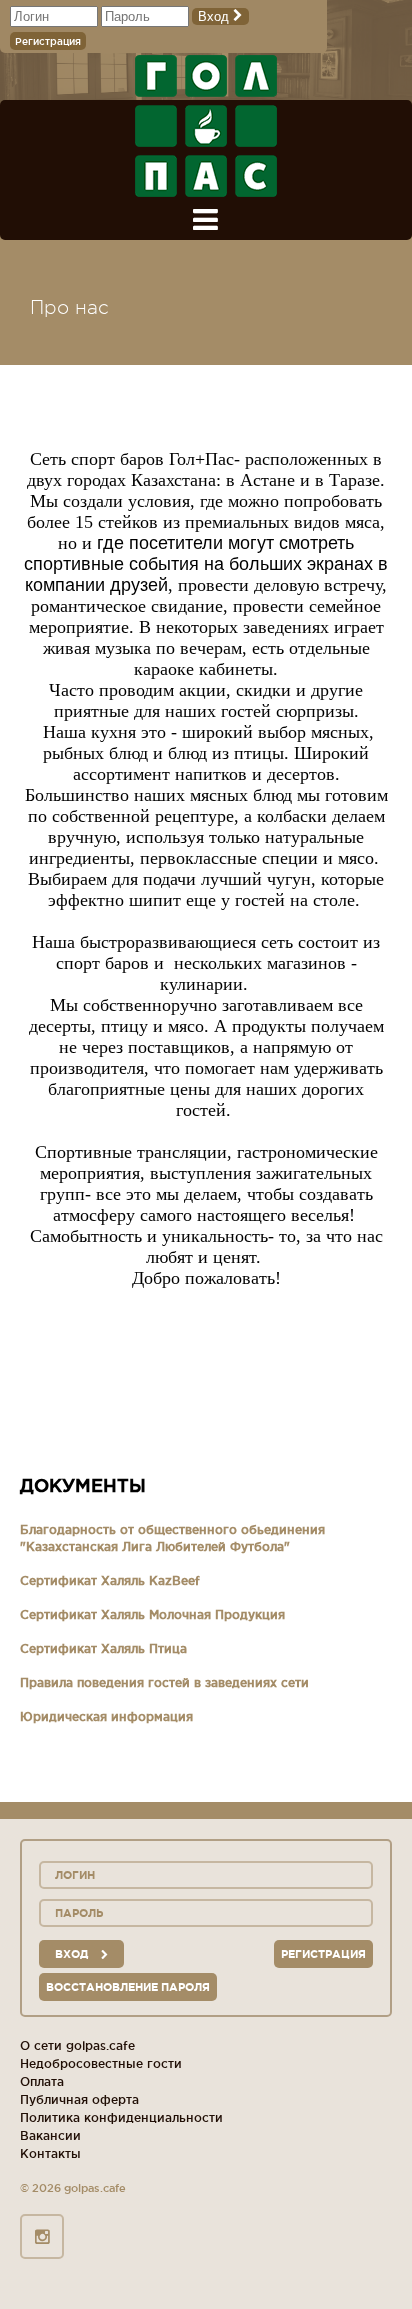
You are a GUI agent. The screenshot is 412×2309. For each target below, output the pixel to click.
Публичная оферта (79, 2099)
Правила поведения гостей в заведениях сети (164, 1682)
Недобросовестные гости (101, 2063)
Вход (215, 16)
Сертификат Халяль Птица (103, 1648)
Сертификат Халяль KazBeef (110, 1580)
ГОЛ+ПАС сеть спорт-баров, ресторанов (206, 126)
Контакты (50, 2153)
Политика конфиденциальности (121, 2117)
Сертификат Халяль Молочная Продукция (152, 1614)
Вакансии (50, 2135)
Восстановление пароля (128, 1987)
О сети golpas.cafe (77, 2045)
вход (73, 1954)
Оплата (42, 2081)
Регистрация (48, 41)
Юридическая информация (106, 1716)
